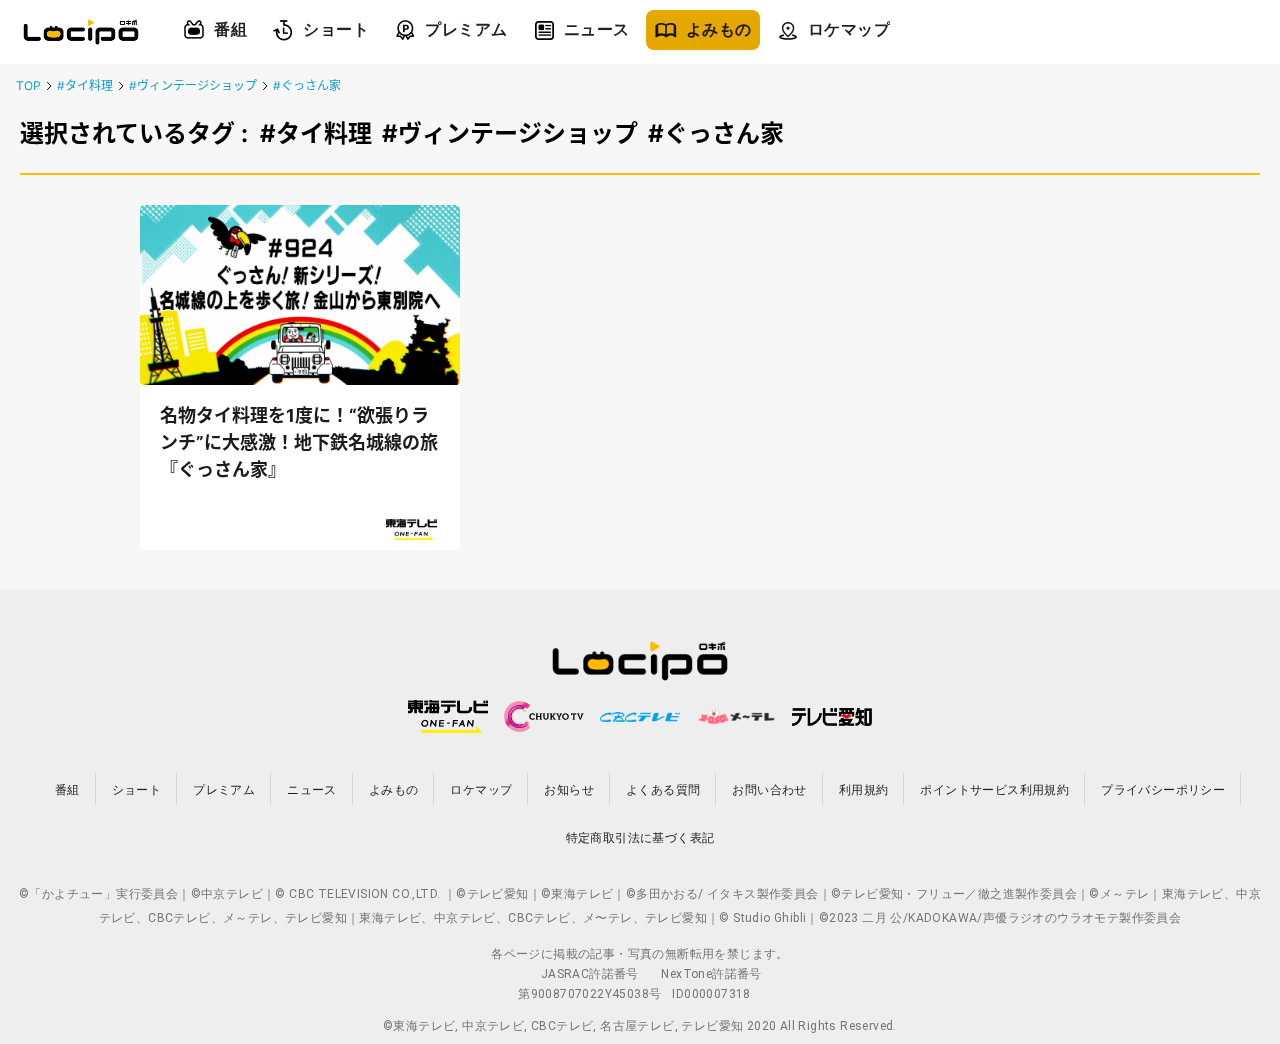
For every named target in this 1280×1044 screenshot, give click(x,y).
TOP (28, 85)
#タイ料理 (85, 85)
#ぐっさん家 (307, 85)
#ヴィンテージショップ (193, 85)
